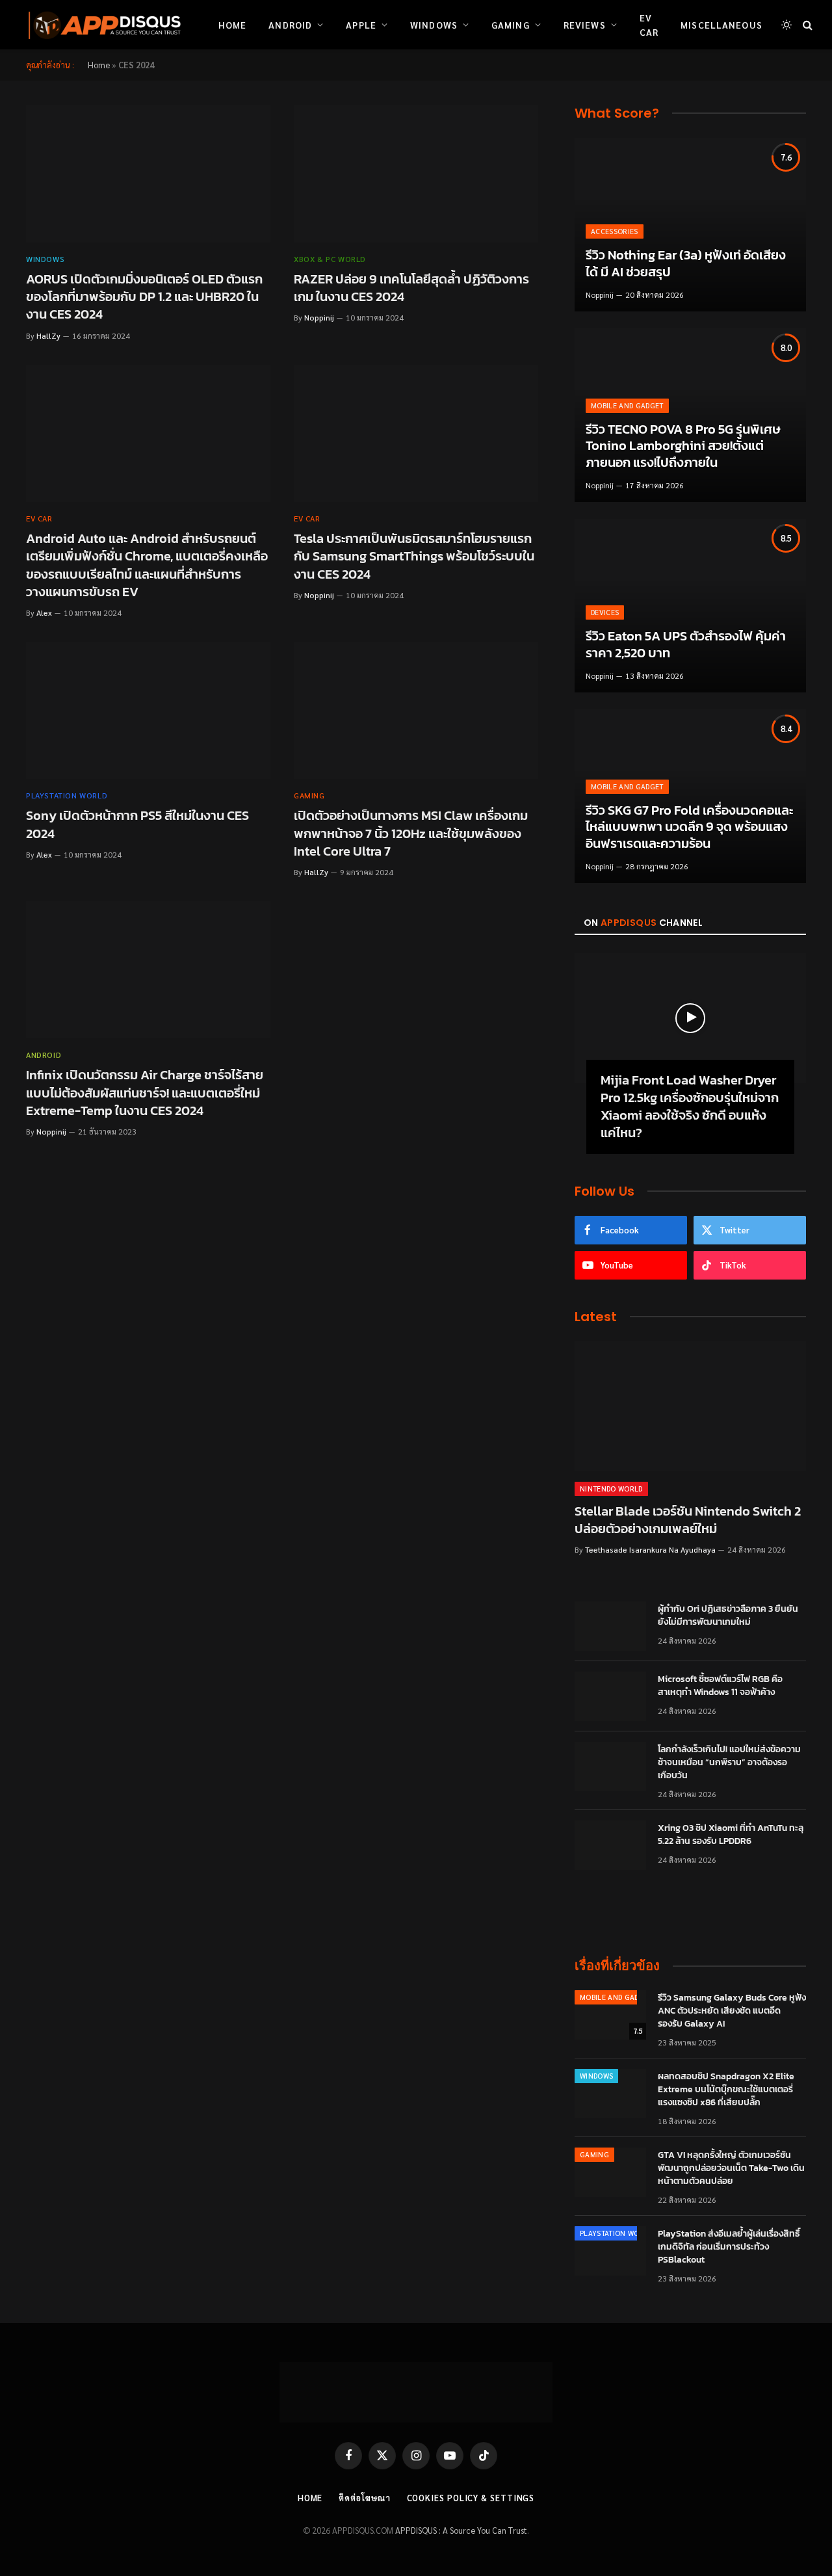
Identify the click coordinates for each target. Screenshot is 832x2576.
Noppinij (319, 317)
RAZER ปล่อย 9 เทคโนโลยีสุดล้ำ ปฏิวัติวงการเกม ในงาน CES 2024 (411, 288)
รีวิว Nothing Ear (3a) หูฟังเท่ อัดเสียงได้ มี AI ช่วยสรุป (686, 264)
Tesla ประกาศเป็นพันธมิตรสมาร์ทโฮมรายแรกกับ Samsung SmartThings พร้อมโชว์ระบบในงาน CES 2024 (414, 557)
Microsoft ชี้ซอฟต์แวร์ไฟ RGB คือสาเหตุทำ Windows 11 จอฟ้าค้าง (720, 1686)
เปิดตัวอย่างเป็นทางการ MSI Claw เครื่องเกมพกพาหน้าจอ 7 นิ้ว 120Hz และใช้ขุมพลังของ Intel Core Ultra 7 (411, 834)
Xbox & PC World (330, 259)
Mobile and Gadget (627, 405)
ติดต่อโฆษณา (364, 2498)
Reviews (585, 25)
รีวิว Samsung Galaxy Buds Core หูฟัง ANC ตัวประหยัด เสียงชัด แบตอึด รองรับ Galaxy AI (732, 2011)
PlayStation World (67, 795)
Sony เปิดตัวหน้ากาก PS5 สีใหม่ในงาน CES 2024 (137, 824)
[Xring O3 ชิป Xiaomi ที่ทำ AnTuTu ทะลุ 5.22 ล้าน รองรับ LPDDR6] (610, 1845)
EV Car (649, 25)
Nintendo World (611, 1489)
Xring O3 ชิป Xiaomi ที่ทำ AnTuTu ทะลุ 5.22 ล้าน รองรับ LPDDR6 (731, 1835)
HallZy (48, 335)
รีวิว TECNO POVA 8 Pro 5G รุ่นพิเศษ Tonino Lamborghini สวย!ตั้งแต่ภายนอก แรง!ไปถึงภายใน (683, 446)
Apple (361, 25)
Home (232, 25)
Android (290, 25)
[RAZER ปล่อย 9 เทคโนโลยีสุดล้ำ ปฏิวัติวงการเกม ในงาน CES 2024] (416, 174)
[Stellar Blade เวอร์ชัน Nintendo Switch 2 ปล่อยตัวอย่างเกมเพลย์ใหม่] (690, 1406)
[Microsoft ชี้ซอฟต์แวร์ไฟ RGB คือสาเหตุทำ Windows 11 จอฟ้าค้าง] (610, 1696)
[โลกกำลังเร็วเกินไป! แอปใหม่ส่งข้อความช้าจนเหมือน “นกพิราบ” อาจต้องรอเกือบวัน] (610, 1767)
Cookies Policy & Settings (471, 2498)
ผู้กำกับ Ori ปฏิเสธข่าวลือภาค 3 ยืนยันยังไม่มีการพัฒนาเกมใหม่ (728, 1616)
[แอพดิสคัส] (102, 25)
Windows (434, 25)
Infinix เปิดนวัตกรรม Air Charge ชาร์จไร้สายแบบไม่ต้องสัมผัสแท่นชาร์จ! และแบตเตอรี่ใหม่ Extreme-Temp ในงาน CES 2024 (145, 1093)
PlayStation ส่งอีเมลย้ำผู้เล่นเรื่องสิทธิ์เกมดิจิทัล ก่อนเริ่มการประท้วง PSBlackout (729, 2247)
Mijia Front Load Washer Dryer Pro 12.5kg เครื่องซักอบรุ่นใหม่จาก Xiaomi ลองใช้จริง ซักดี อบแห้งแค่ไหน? (690, 1107)
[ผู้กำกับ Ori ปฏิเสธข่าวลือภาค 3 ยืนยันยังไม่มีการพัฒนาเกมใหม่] (610, 1626)
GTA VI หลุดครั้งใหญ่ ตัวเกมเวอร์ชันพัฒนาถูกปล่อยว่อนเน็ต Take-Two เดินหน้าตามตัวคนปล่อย (731, 2168)
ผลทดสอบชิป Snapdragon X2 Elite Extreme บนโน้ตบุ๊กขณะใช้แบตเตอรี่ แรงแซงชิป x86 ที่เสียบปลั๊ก (726, 2090)
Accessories (615, 231)
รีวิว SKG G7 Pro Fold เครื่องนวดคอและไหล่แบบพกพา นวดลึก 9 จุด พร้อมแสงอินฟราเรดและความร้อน (689, 827)
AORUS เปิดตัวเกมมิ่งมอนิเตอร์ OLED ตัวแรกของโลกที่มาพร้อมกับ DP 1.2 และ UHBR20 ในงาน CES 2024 (144, 297)
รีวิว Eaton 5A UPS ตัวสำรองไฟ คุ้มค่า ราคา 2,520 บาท (686, 645)
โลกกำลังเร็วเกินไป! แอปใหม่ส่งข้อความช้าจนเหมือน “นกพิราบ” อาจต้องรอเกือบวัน (729, 1763)
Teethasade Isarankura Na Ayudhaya (650, 1549)
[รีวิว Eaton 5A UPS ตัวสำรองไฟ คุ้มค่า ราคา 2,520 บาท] (690, 606)
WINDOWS (45, 259)
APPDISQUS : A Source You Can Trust (461, 2530)
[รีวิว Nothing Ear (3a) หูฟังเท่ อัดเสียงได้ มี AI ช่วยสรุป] (690, 225)
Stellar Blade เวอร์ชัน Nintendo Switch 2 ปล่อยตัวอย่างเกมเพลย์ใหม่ (688, 1520)
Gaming (511, 25)
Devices (605, 612)
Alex (44, 612)
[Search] (806, 25)
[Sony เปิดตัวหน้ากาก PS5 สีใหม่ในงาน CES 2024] (148, 711)
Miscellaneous (721, 25)
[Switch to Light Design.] (786, 25)
